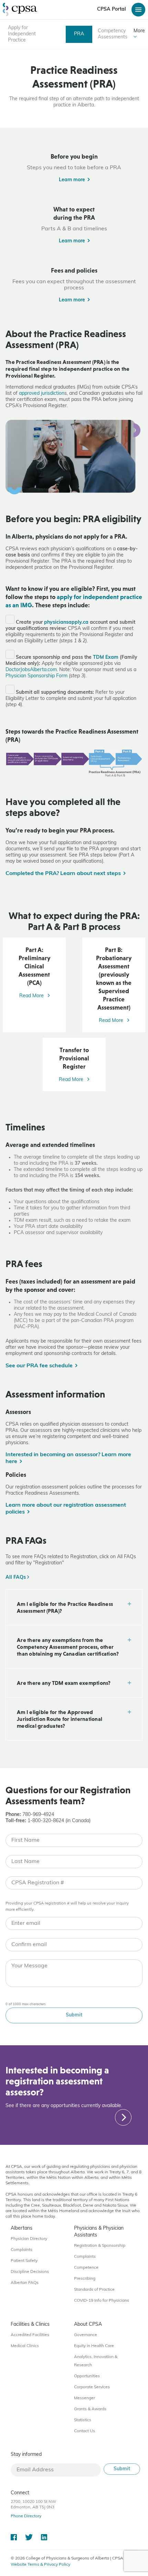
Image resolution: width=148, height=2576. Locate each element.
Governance (86, 2335)
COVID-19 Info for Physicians (102, 2301)
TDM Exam (106, 658)
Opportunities (87, 2376)
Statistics (83, 2420)
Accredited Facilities (30, 2335)
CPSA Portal (112, 9)
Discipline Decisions (30, 2272)
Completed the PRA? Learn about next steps (63, 874)
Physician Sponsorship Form (36, 676)
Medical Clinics (25, 2346)
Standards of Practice (94, 2290)
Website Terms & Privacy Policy (40, 2565)
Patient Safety (24, 2261)
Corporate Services (92, 2387)
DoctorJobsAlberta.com (31, 670)
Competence (86, 2268)
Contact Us (84, 2431)
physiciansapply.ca (66, 623)
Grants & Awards (90, 2409)
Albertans (22, 2228)
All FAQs (16, 1578)
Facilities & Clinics (30, 2325)
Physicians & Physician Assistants (99, 2232)
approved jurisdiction (42, 394)
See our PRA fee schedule (39, 1366)
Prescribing (85, 2279)
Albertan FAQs (25, 2283)
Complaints (22, 2250)
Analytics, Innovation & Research (96, 2361)
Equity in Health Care (94, 2346)
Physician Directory (29, 2239)
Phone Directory (26, 2516)
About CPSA (88, 2325)
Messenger (84, 2398)
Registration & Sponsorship (100, 2246)
